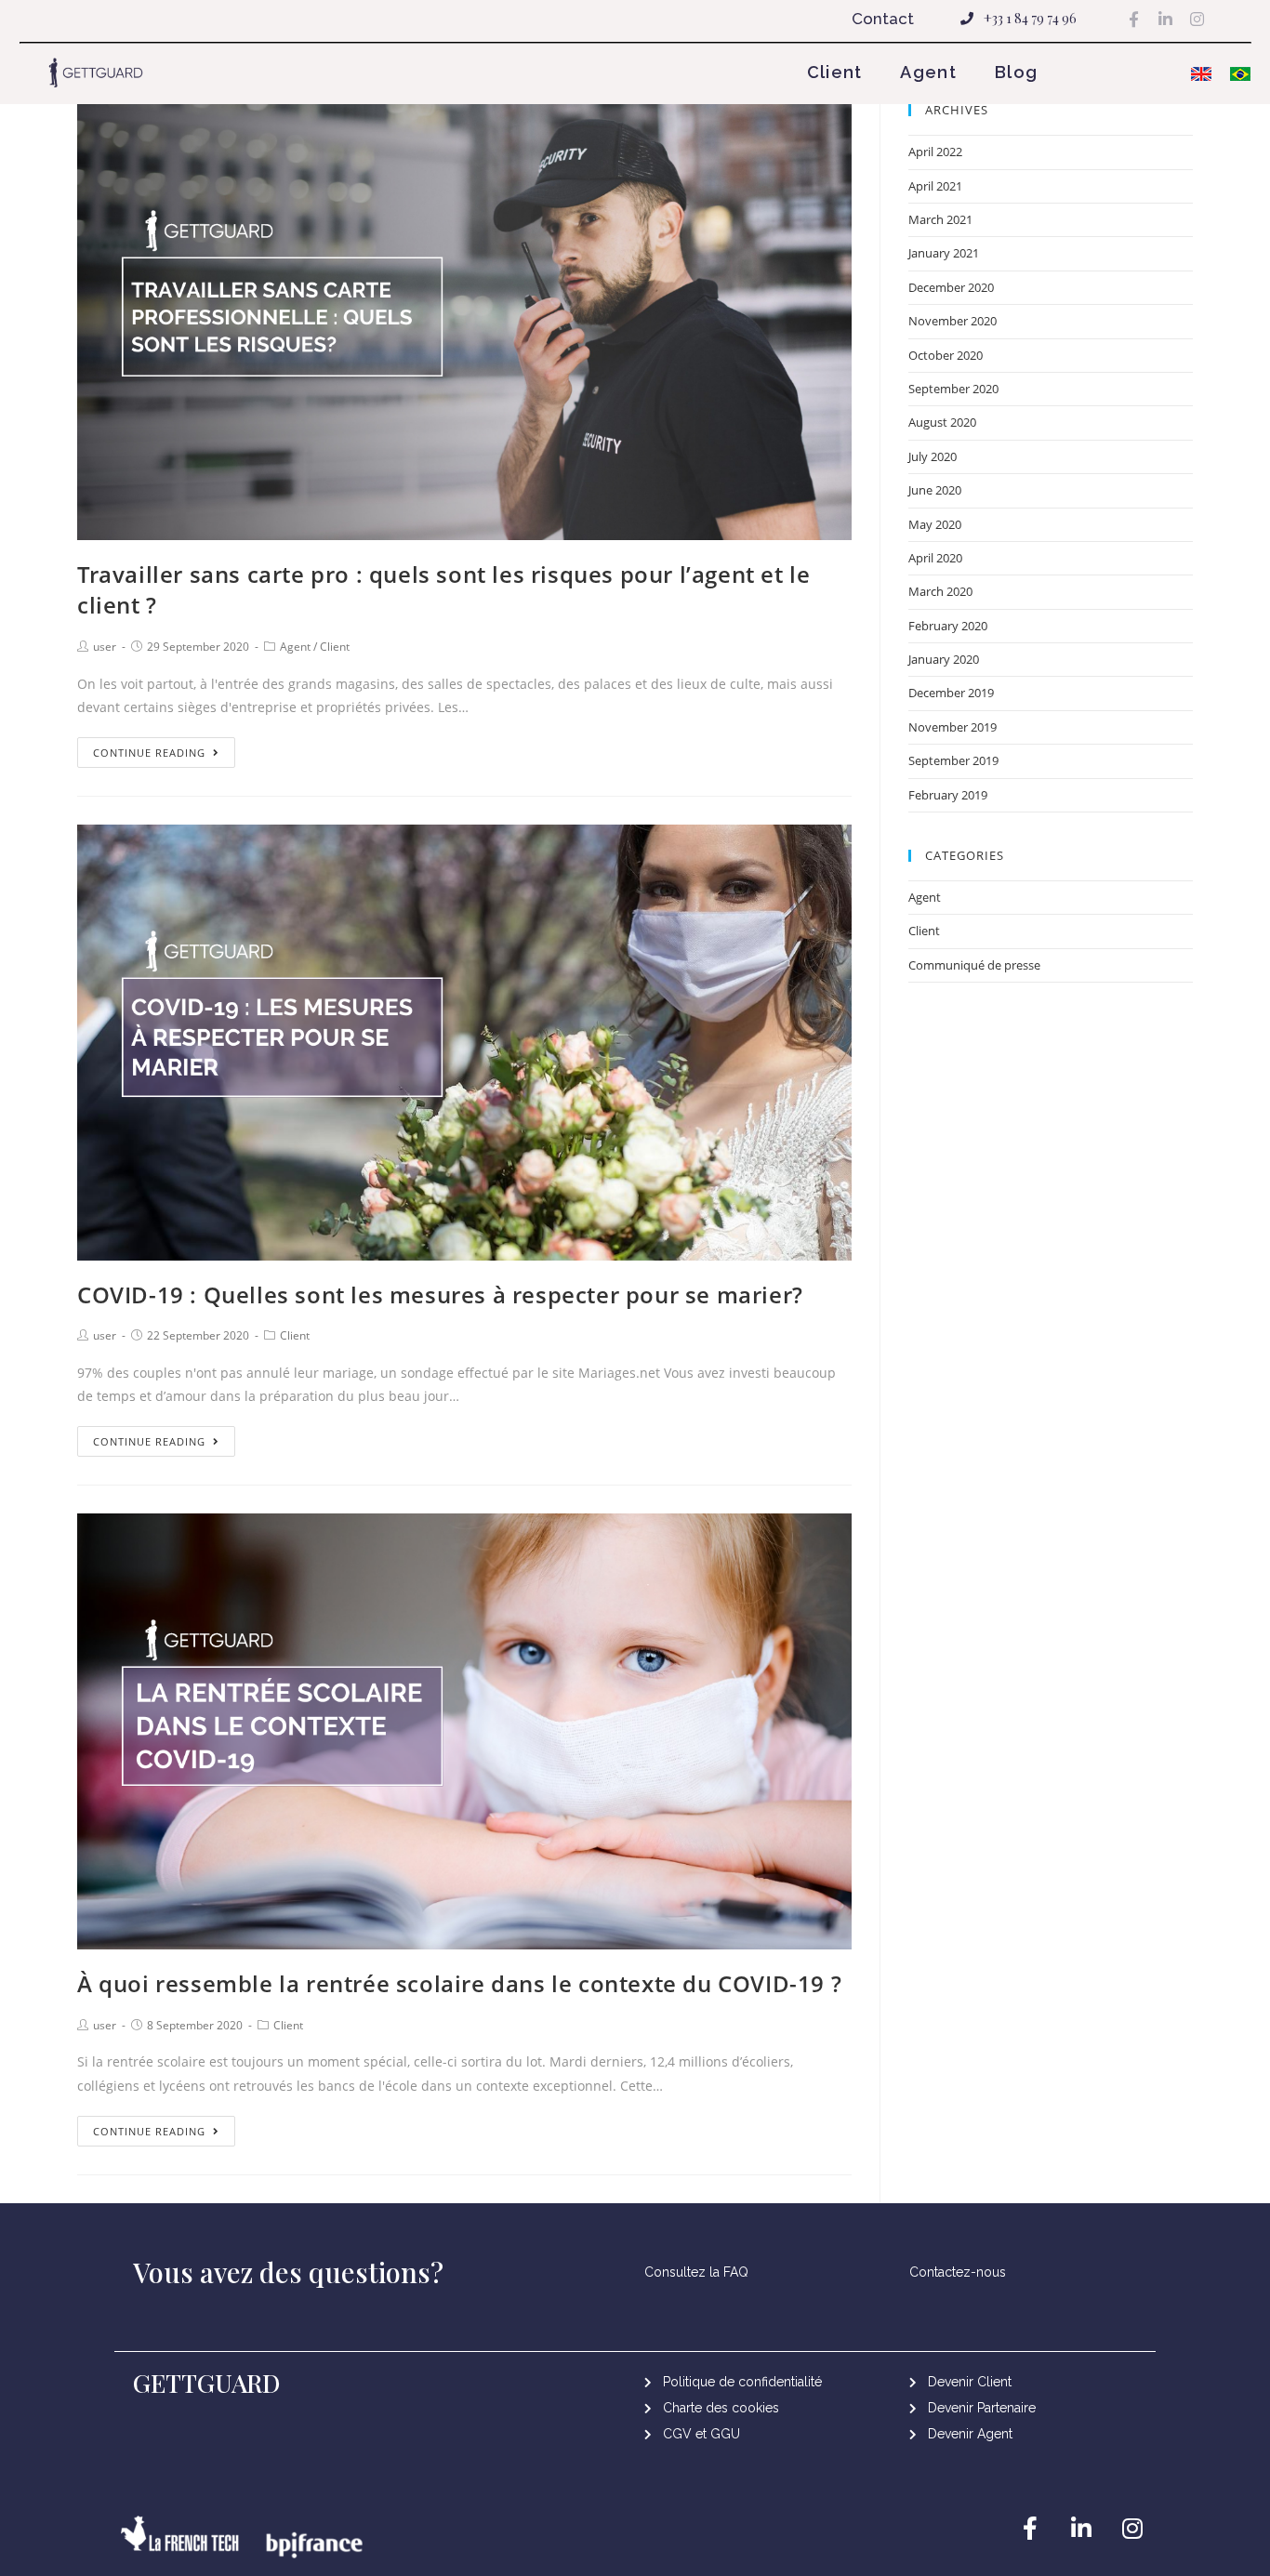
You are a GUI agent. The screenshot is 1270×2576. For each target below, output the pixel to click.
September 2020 (953, 389)
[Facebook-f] (1134, 19)
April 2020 (935, 558)
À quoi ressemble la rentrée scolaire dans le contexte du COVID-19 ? (459, 1983)
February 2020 (948, 626)
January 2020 (944, 659)
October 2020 (946, 355)
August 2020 (942, 422)
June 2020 (935, 490)
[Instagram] (1197, 19)
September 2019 (953, 760)
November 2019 (952, 727)
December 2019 (951, 693)
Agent (928, 72)
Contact (883, 19)
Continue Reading (149, 753)
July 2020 (933, 456)
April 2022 (935, 152)
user (105, 647)
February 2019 (948, 795)
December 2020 (951, 287)
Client (835, 72)
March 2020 (940, 591)
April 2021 (935, 186)
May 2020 (935, 524)
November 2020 (952, 321)
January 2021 (944, 253)
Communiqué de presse (974, 965)
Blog (1016, 72)
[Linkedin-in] (1166, 19)
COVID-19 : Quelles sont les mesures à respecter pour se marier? (440, 1295)
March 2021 (940, 219)
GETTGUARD (207, 2383)
